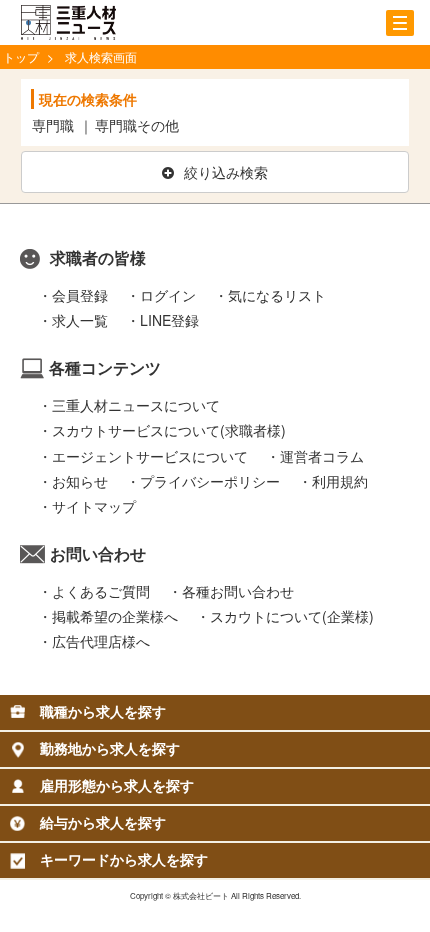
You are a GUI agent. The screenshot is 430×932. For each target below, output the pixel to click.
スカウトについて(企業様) (292, 616)
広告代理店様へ (101, 641)
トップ (21, 56)
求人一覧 (80, 320)
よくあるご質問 (101, 591)
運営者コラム (322, 456)
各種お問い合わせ (238, 591)
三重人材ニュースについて (136, 405)
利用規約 (340, 481)
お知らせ (80, 481)
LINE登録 (169, 320)
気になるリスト (277, 295)
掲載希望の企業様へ (115, 616)
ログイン (168, 295)
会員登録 (80, 295)
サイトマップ (94, 506)
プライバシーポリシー (210, 481)
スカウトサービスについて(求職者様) (169, 430)
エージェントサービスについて (150, 456)
